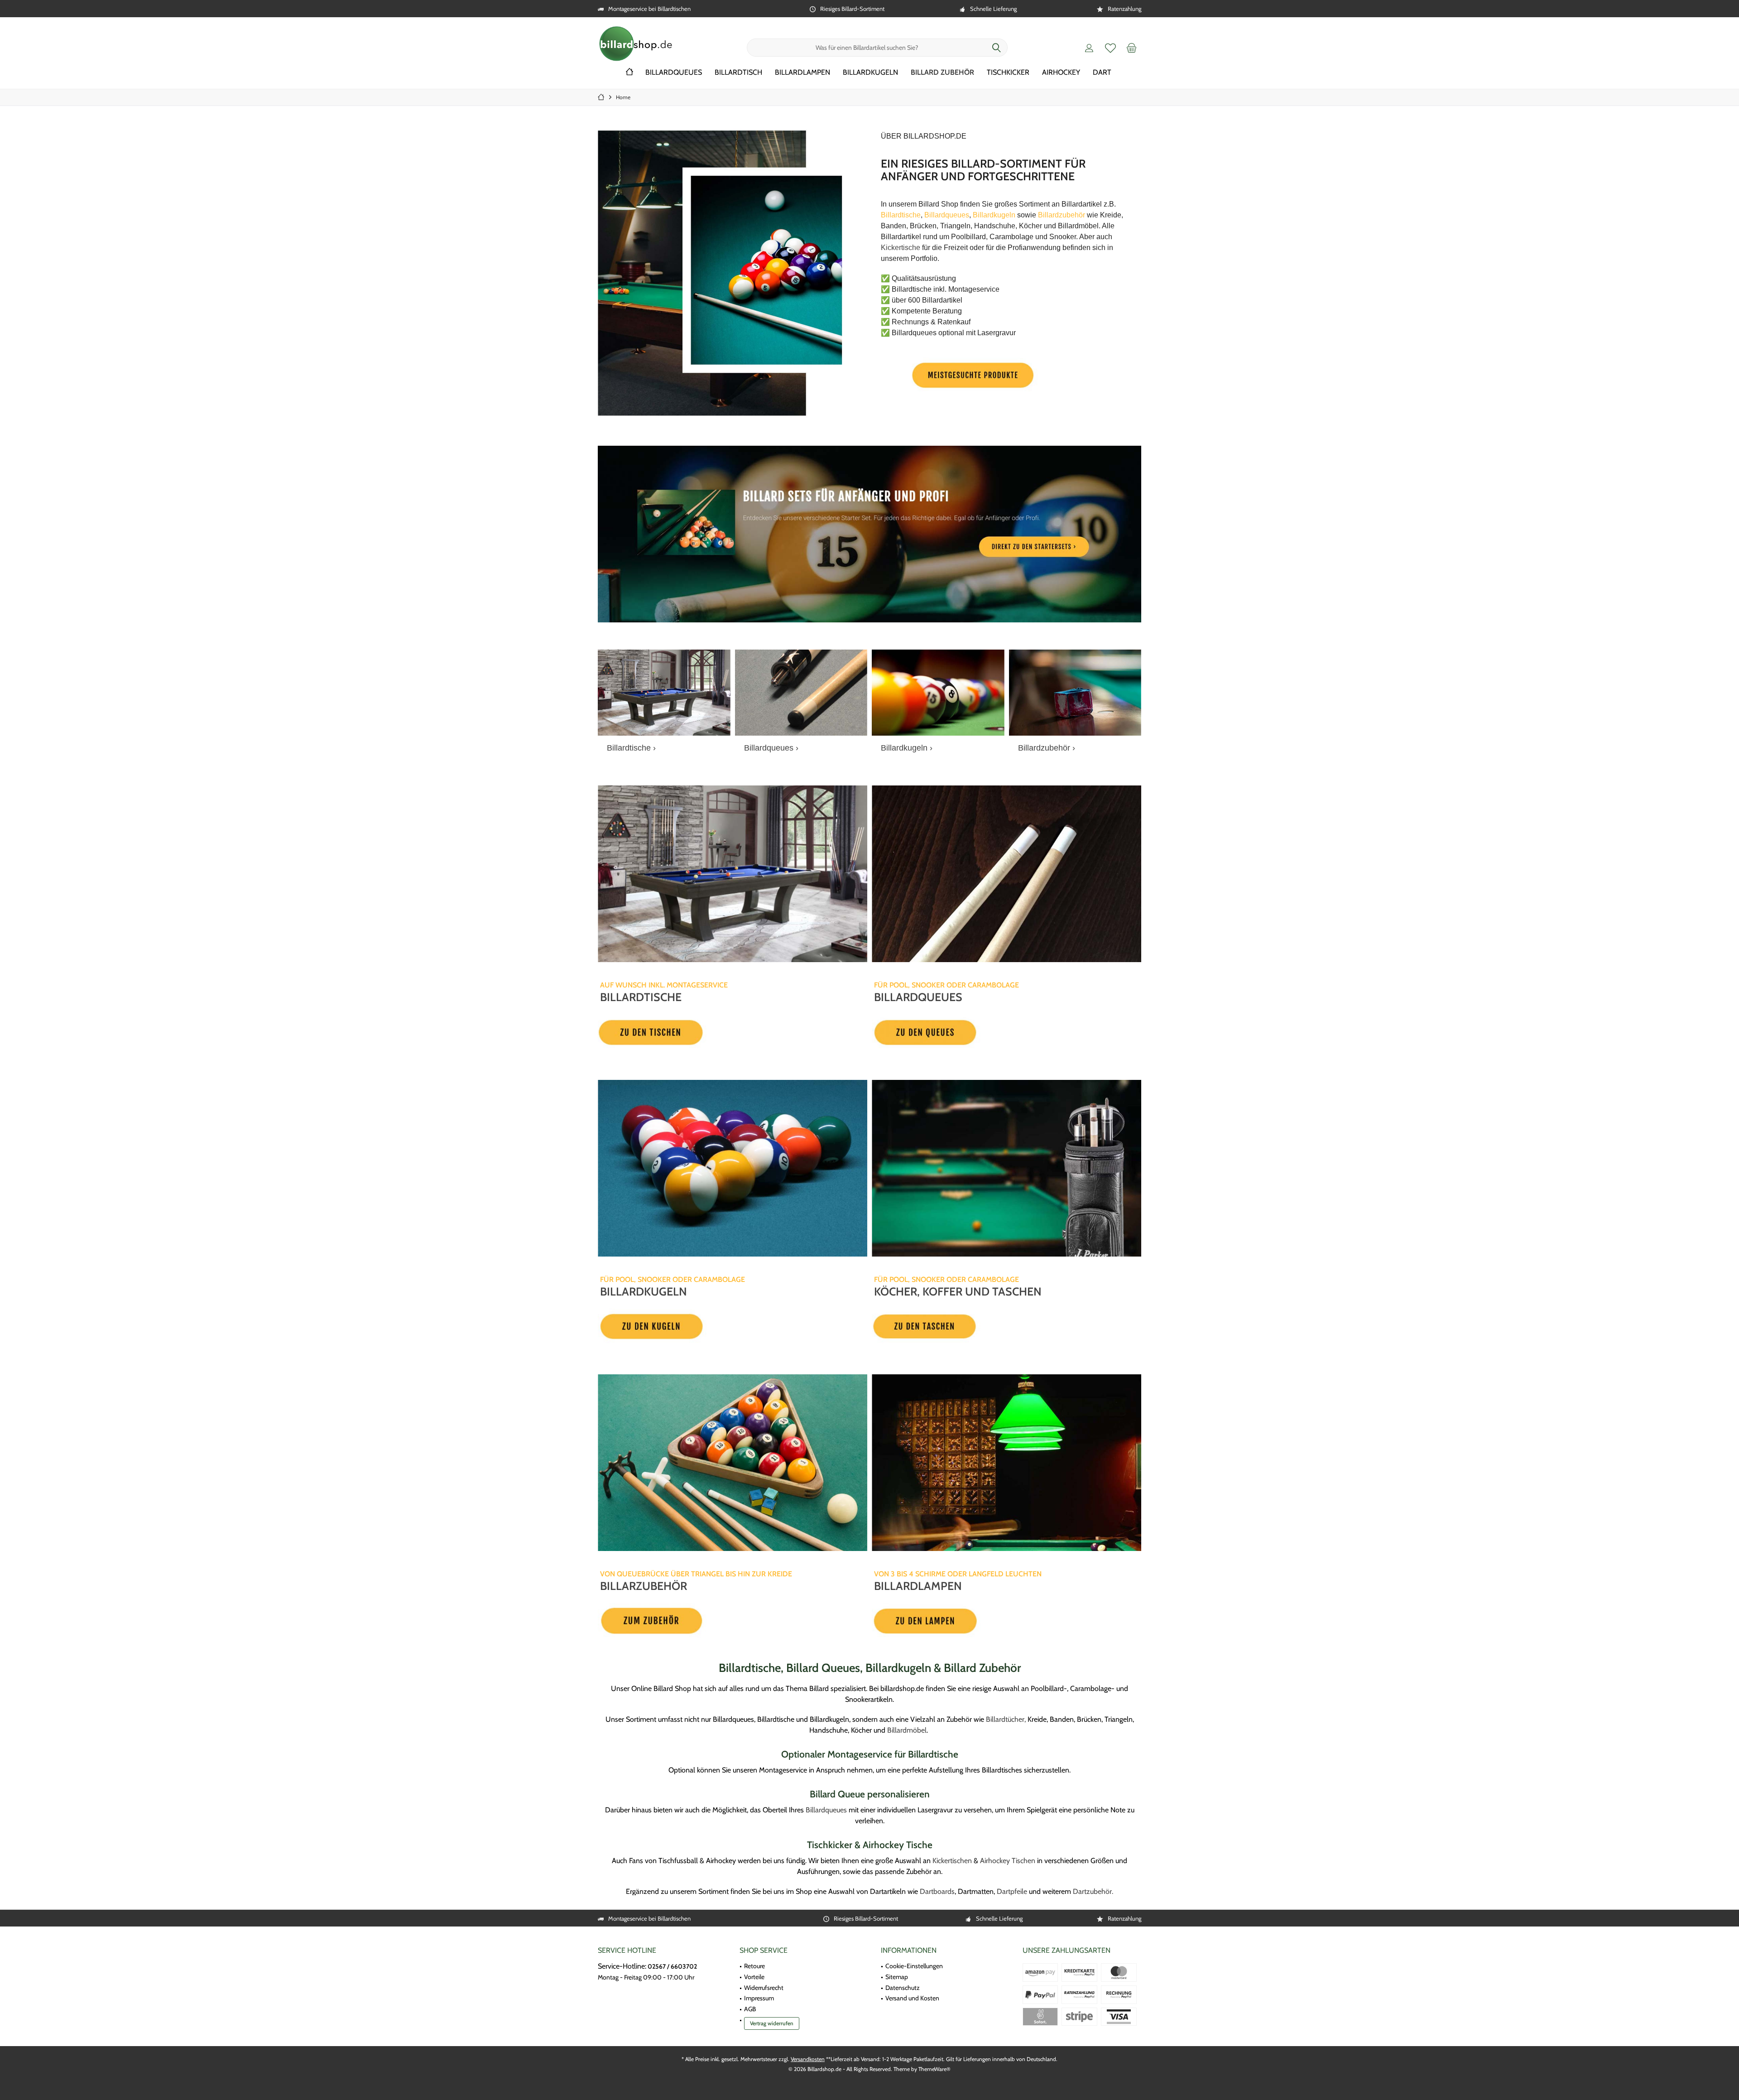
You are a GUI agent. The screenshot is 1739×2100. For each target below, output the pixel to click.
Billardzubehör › (1047, 748)
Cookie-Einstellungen (914, 1966)
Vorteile (754, 1977)
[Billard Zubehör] (733, 1463)
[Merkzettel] (1110, 48)
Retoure (754, 1966)
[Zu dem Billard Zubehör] (698, 1621)
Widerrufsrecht (764, 1988)
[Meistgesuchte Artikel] (972, 375)
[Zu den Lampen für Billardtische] (972, 1621)
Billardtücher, (1006, 1719)
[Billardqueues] (801, 692)
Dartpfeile (1012, 1891)
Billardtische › (631, 748)
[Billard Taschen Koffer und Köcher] (1006, 1168)
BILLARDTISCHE (641, 997)
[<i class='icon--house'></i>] (629, 73)
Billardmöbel (907, 1730)
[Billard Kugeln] (733, 1168)
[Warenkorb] (1132, 48)
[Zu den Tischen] (698, 1032)
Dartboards (937, 1891)
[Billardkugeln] (938, 692)
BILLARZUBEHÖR (644, 1586)
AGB (750, 2009)
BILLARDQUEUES (918, 997)
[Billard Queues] (1006, 874)
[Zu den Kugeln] (698, 1327)
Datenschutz (903, 1988)
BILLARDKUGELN (644, 1291)
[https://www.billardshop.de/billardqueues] (972, 1032)
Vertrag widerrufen (772, 2023)
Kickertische (901, 248)
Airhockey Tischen (1008, 1861)
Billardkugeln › (907, 748)
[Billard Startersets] (869, 534)
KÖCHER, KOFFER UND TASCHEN (958, 1291)
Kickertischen (952, 1861)
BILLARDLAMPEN (918, 1586)
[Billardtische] (664, 692)
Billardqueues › (771, 748)
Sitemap (897, 1977)
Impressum (759, 1998)
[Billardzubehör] (1075, 692)
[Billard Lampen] (1006, 1463)
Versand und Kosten (912, 1998)
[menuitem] (1132, 48)
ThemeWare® (934, 2069)
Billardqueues (826, 1810)
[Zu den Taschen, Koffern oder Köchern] (972, 1327)
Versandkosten (808, 2059)
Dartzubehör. (1093, 1891)
